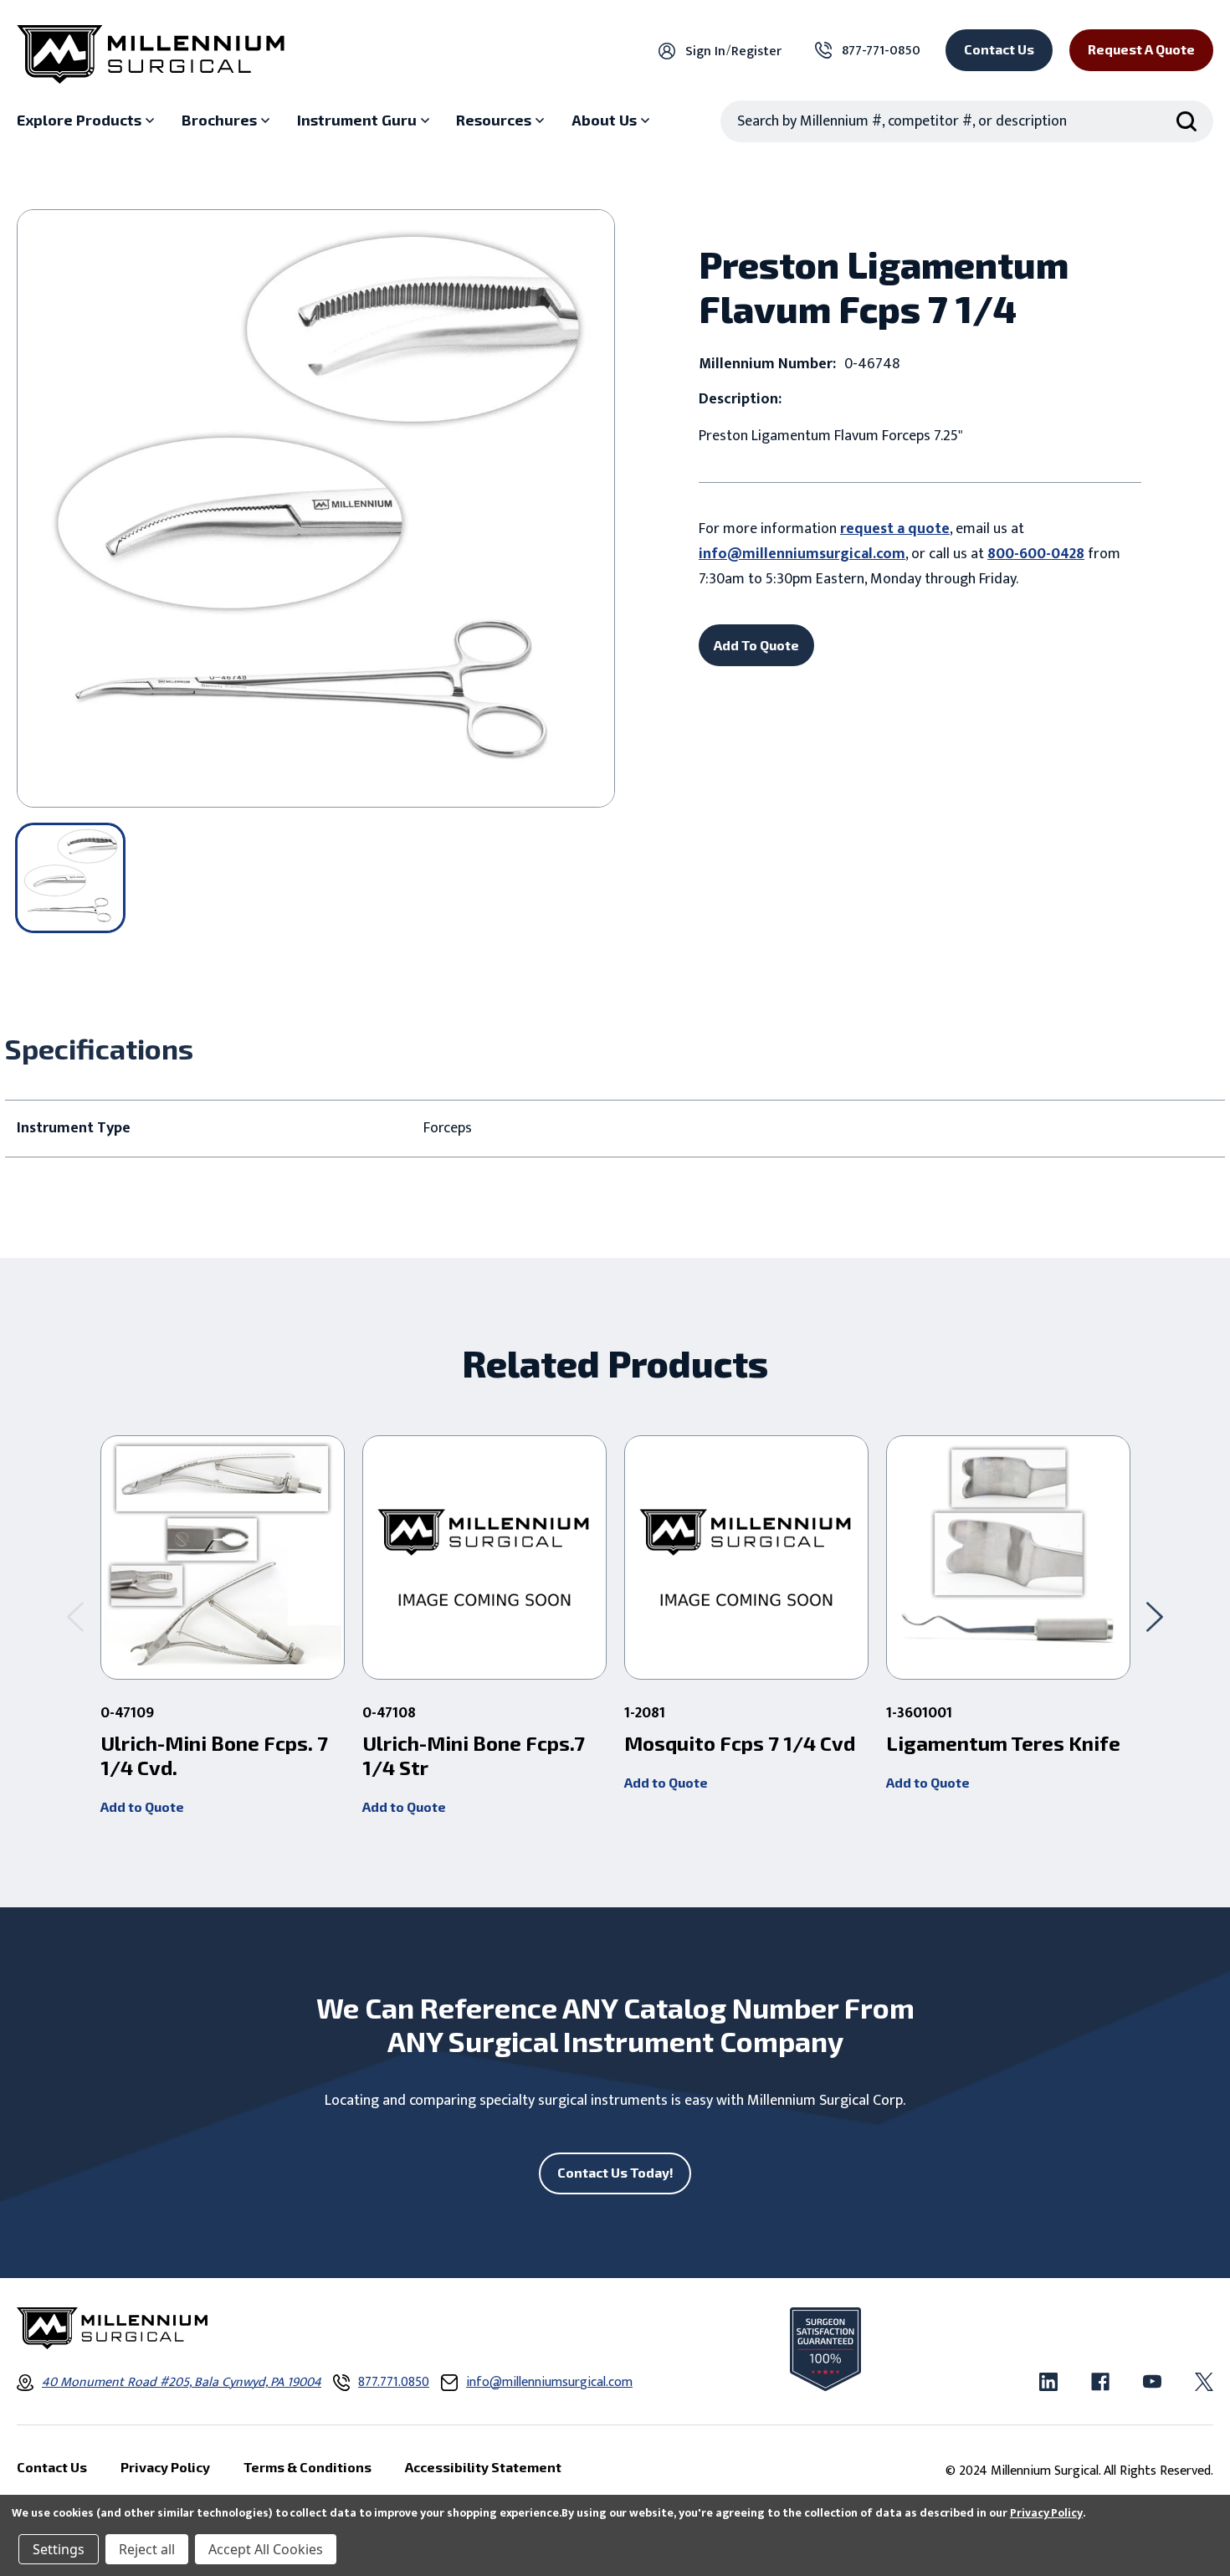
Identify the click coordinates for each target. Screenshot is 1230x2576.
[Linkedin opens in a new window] (1048, 2382)
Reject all (147, 2549)
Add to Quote (142, 1806)
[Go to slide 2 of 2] (75, 1617)
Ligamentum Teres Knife (1003, 1743)
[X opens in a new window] (1204, 2382)
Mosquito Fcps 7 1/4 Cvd (740, 1743)
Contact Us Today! (615, 2172)
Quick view (223, 1557)
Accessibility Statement (483, 2467)
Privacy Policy (1046, 2513)
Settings (59, 2549)
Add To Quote (756, 645)
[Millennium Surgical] (151, 54)
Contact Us (999, 49)
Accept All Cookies (266, 2549)
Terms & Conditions (307, 2467)
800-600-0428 (1036, 554)
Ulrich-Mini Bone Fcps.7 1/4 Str (474, 1755)
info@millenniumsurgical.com (802, 554)
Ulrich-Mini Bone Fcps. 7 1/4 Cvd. (214, 1755)
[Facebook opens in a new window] (1100, 2382)
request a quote (895, 529)
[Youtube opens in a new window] (1152, 2382)
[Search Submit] (1186, 121)
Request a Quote (1141, 49)
